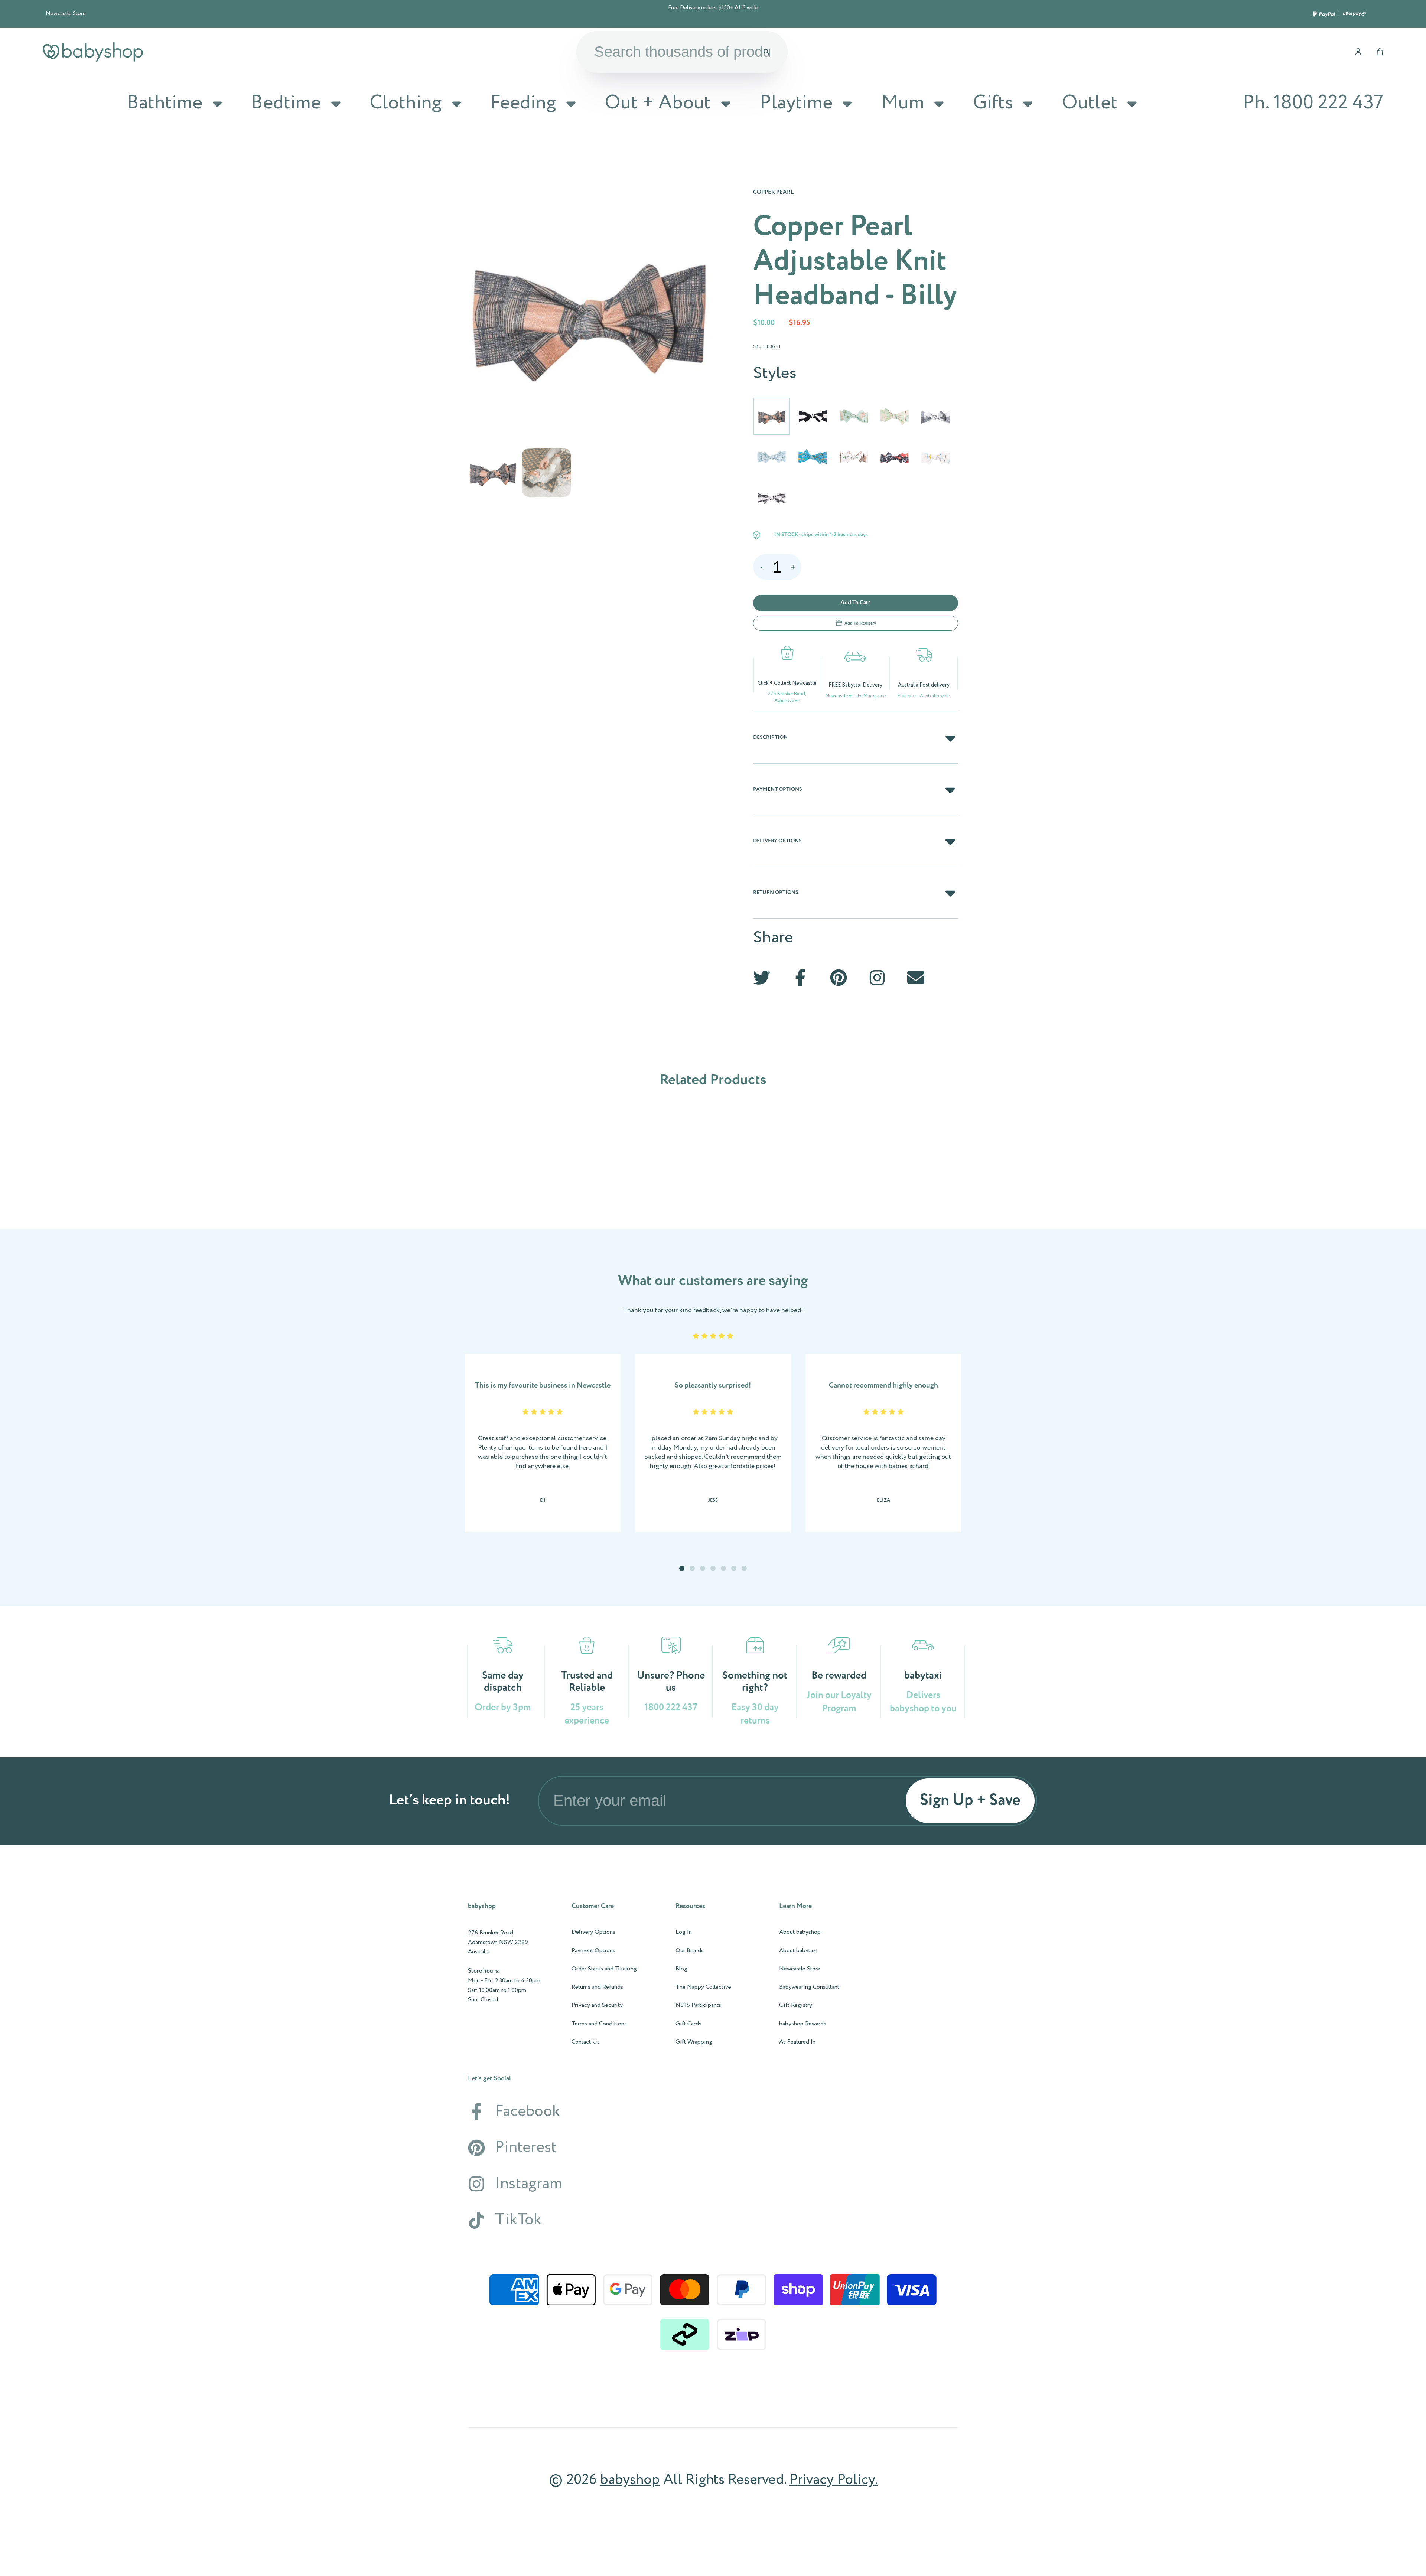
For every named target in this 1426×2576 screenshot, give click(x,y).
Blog (681, 1969)
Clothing (406, 103)
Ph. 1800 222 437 (1313, 103)
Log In (684, 1932)
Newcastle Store (66, 14)
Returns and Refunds (597, 1987)
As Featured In (797, 2042)
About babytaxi (798, 1951)
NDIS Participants (698, 2005)
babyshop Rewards (803, 2024)
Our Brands (690, 1951)
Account (1358, 52)
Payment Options (593, 1951)
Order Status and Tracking (604, 1969)
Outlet (1090, 103)
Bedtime (286, 103)
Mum (903, 103)
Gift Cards (688, 2024)
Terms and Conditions (599, 2024)
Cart (1380, 52)
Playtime (796, 103)
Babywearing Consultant (809, 1987)
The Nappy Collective (703, 1987)
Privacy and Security (597, 2005)
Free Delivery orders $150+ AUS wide (713, 8)
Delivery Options (593, 1932)
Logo (93, 52)
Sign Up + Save (970, 1801)
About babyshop (800, 1932)
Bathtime (165, 103)
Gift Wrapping (694, 2042)
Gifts (993, 103)
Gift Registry (796, 2005)
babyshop (630, 2480)
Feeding (523, 103)
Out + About (658, 103)
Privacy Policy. (834, 2480)
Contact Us (586, 2042)
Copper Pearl (773, 192)
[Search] (766, 52)
